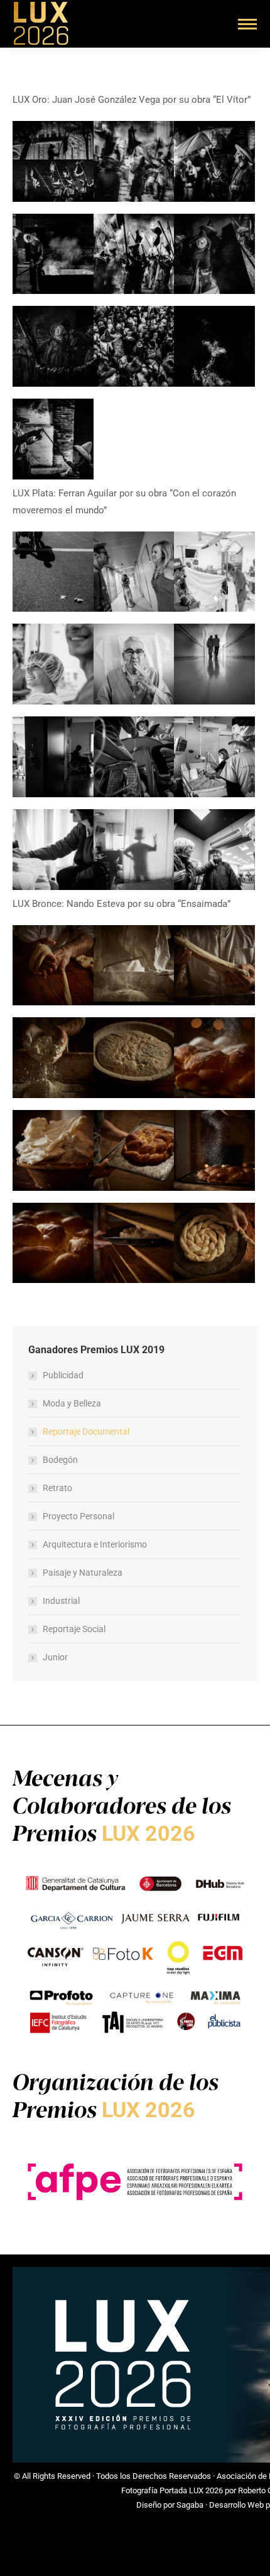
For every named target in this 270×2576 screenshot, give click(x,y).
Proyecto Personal (78, 1516)
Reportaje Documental (86, 1432)
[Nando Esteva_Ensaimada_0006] (214, 1058)
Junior (55, 1657)
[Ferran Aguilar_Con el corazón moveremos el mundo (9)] (53, 664)
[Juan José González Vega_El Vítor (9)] (53, 161)
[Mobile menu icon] (247, 24)
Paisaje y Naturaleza (83, 1573)
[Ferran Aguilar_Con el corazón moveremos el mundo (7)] (214, 664)
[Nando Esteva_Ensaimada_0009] (214, 966)
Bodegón (60, 1460)
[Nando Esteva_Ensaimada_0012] (214, 1243)
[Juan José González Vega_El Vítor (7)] (214, 161)
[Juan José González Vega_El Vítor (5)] (134, 254)
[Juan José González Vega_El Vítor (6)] (53, 254)
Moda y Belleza (72, 1403)
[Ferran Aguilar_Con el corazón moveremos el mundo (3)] (53, 850)
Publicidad (63, 1375)
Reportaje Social (74, 1629)
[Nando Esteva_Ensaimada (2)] (214, 1150)
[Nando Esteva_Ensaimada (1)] (53, 1243)
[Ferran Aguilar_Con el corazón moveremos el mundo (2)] (134, 850)
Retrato (57, 1488)
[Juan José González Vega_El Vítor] (53, 439)
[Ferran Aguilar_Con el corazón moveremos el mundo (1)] (214, 850)
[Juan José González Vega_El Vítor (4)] (214, 254)
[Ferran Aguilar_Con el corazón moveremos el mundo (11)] (134, 572)
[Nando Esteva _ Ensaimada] (134, 1243)
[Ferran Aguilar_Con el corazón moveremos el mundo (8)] (134, 664)
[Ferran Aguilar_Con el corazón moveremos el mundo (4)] (214, 757)
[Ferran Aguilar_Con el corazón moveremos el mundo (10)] (214, 572)
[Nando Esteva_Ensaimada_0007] (134, 1058)
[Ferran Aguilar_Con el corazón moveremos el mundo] (53, 572)
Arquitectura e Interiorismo (95, 1544)
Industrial (61, 1601)
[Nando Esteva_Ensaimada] (134, 1150)
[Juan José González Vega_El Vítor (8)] (134, 161)
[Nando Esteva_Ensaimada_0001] (53, 1150)
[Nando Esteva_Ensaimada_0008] (53, 1058)
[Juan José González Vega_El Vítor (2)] (134, 346)
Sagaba (190, 2505)
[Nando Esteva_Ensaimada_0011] (53, 966)
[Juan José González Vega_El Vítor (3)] (53, 346)
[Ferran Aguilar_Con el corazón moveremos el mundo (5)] (134, 757)
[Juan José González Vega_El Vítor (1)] (214, 346)
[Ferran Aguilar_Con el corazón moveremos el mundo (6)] (53, 757)
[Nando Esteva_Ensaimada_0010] (134, 966)
